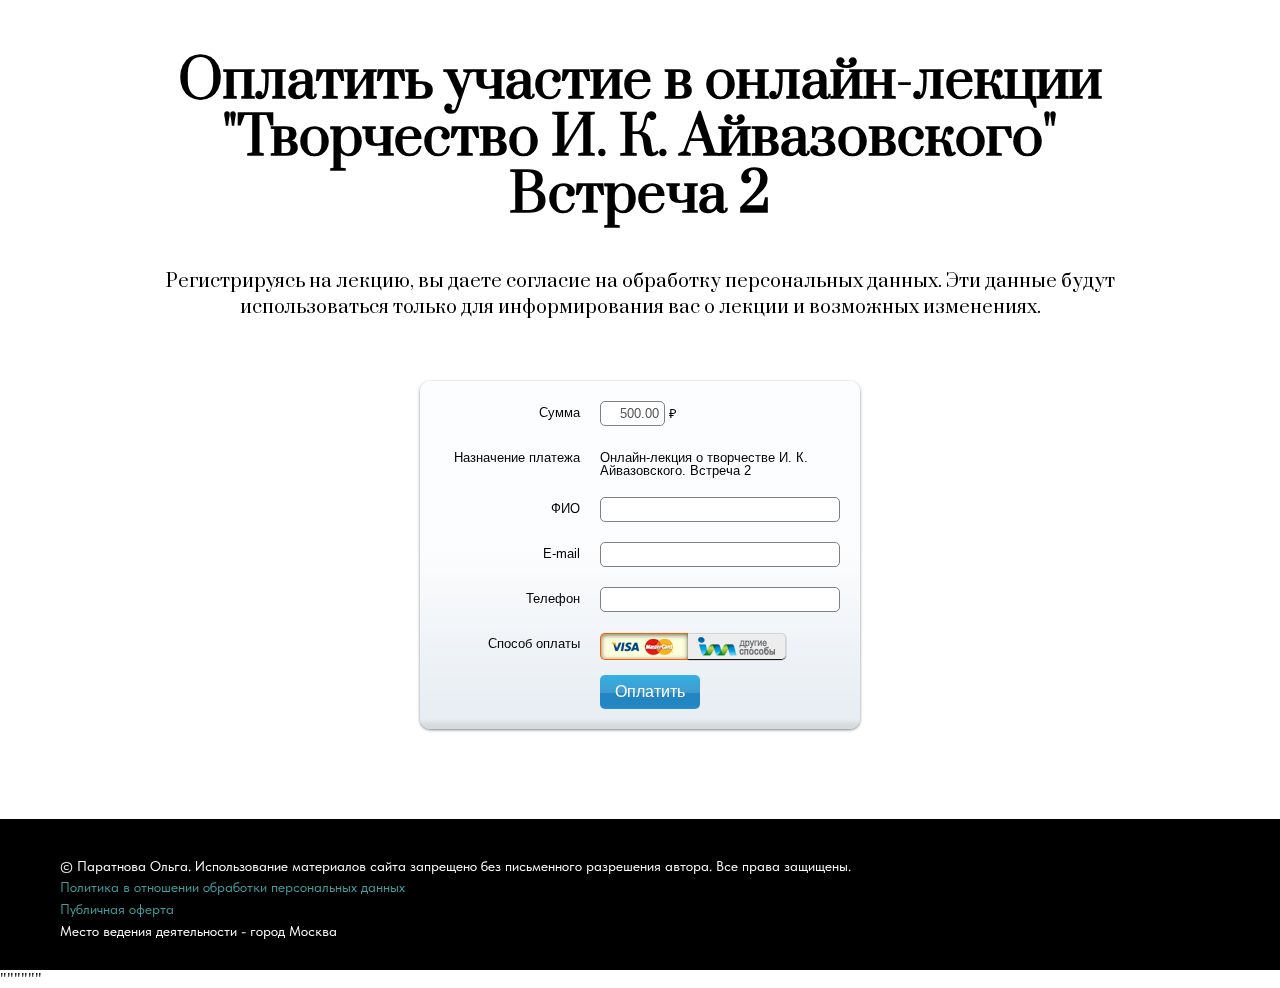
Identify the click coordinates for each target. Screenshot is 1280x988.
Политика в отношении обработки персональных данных (232, 887)
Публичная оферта (117, 909)
